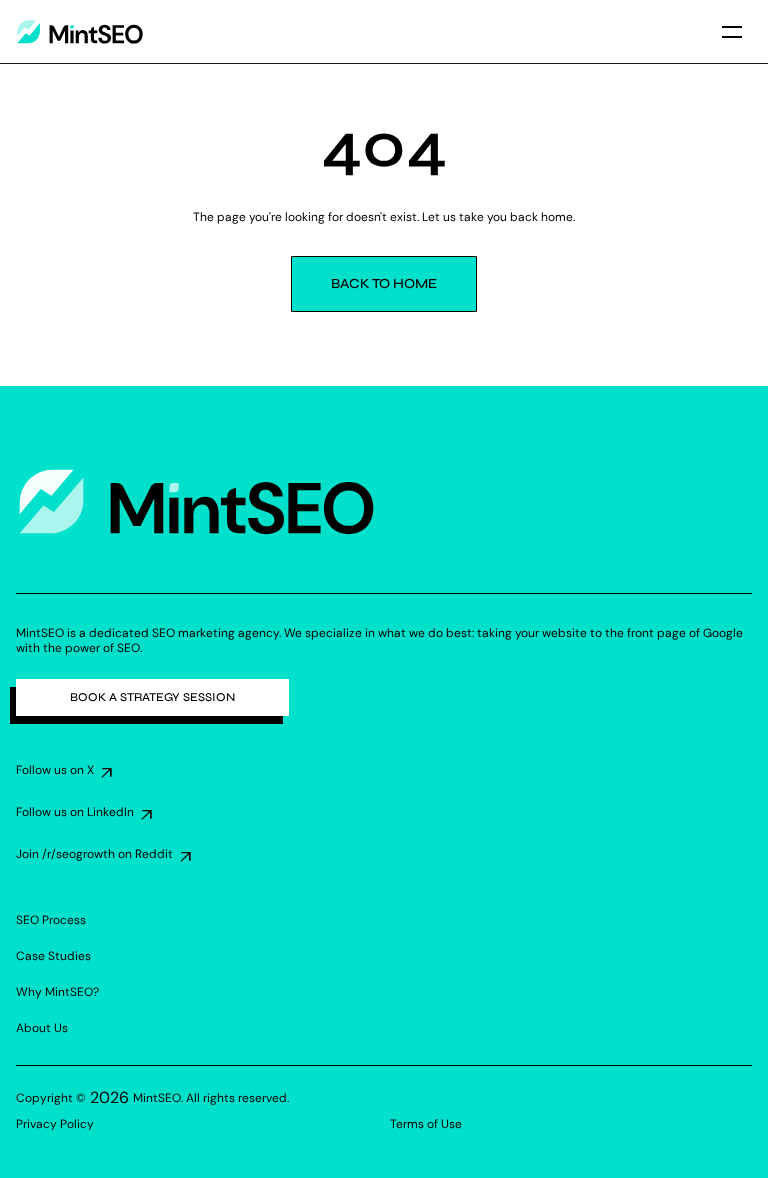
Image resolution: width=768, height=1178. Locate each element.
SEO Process (51, 920)
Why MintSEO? (57, 992)
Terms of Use (426, 1124)
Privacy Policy (55, 1124)
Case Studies (53, 956)
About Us (42, 1028)
